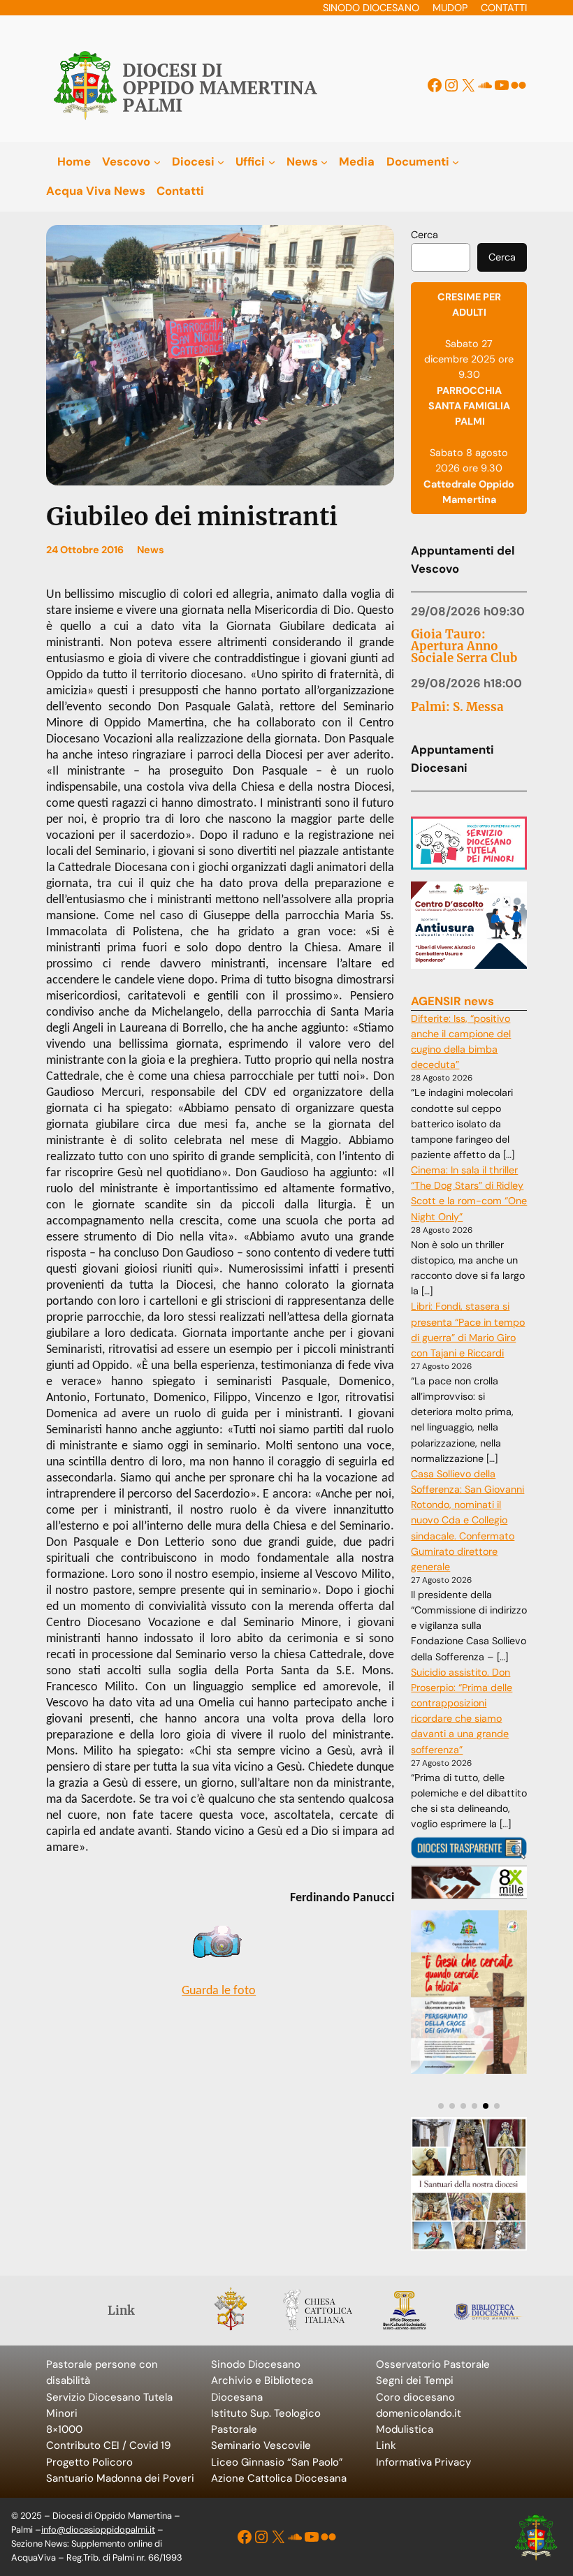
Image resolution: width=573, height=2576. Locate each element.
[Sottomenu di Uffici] (272, 161)
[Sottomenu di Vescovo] (157, 161)
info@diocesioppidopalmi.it (98, 2530)
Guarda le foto (219, 1991)
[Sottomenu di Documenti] (456, 161)
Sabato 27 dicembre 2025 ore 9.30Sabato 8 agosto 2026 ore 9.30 (469, 398)
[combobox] (441, 258)
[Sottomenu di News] (324, 161)
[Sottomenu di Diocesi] (221, 161)
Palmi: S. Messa (457, 707)
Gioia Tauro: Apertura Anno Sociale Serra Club (464, 646)
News (151, 550)
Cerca (425, 235)
